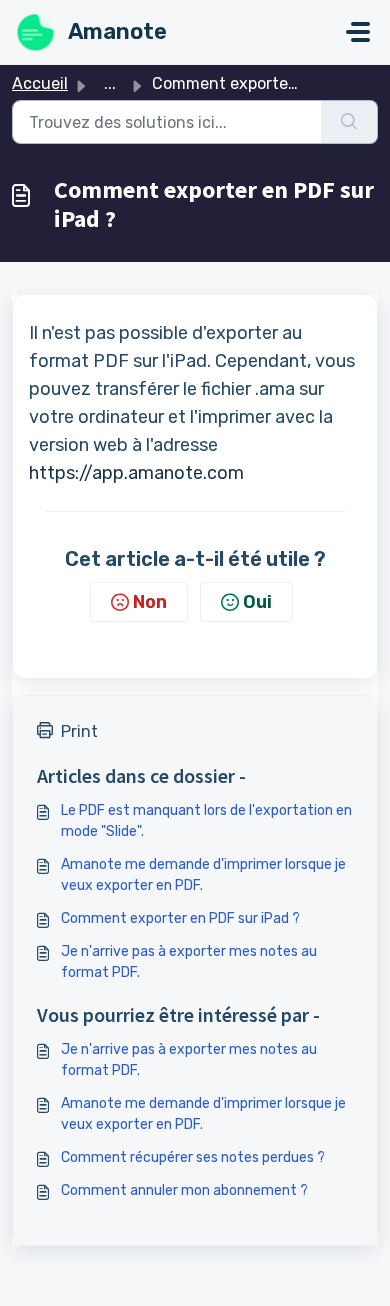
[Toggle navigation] (358, 32)
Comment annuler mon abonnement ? (184, 1190)
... (110, 83)
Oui (257, 602)
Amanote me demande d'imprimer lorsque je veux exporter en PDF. (203, 875)
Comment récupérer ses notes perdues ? (193, 1157)
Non (150, 602)
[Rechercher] (349, 122)
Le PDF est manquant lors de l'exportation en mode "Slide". (206, 821)
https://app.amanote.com (136, 473)
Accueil (40, 83)
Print (79, 731)
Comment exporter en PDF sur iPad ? (180, 918)
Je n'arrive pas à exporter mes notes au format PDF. (189, 962)
